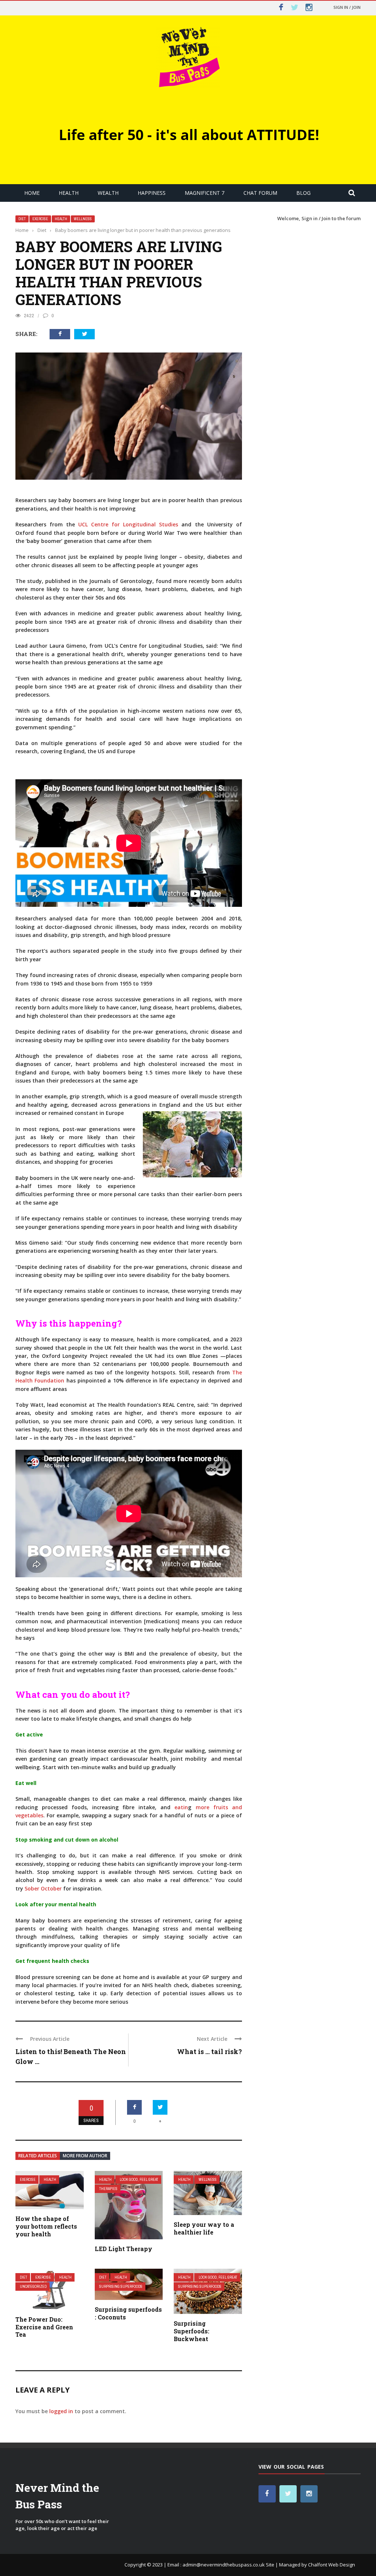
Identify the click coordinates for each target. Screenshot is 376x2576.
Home (32, 193)
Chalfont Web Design (332, 2565)
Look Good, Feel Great (139, 2180)
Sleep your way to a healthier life (204, 2228)
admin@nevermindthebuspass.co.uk (224, 2565)
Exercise (40, 219)
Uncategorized (33, 2287)
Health (69, 193)
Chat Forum (260, 193)
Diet (22, 219)
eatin (181, 1807)
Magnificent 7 (205, 193)
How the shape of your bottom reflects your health (46, 2226)
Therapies (108, 2189)
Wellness (83, 219)
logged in (61, 2411)
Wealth (108, 193)
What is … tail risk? (209, 2051)
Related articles (38, 2156)
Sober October (43, 1888)
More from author (85, 2156)
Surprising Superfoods (121, 2287)
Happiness (152, 193)
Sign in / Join (347, 7)
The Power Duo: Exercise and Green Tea (44, 2327)
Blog (303, 193)
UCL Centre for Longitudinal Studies (128, 524)
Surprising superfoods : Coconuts (128, 2313)
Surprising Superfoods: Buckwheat (191, 2331)
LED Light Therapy (124, 2249)
